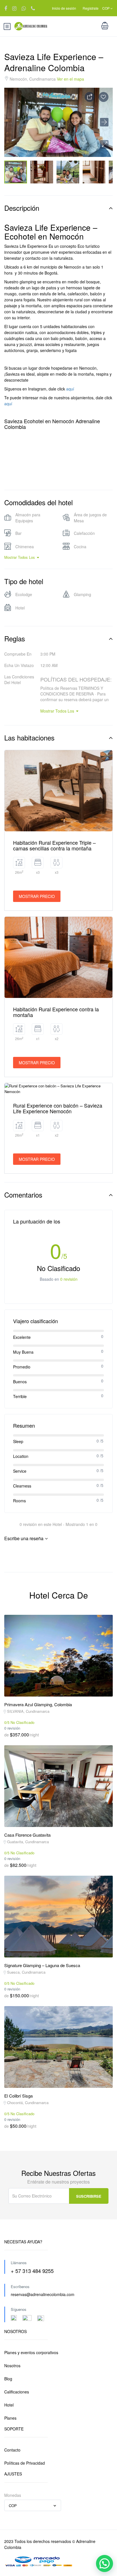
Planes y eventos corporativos (31, 2352)
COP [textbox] (13, 2506)
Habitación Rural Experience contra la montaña (56, 1012)
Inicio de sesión (64, 8)
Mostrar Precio (37, 896)
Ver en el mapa (70, 79)
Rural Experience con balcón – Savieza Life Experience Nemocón (58, 1108)
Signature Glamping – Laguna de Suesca (42, 1965)
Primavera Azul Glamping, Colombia (38, 1704)
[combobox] (33, 2505)
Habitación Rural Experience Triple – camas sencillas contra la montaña (54, 845)
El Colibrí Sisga (18, 2096)
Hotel (9, 2405)
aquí (71, 389)
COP (106, 8)
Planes (10, 2418)
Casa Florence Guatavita (27, 1835)
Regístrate (91, 8)
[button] (104, 144)
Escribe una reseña (24, 1538)
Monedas (13, 2495)
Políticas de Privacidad (25, 2463)
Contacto (12, 2450)
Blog (8, 2379)
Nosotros (12, 2366)
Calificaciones (17, 2392)
